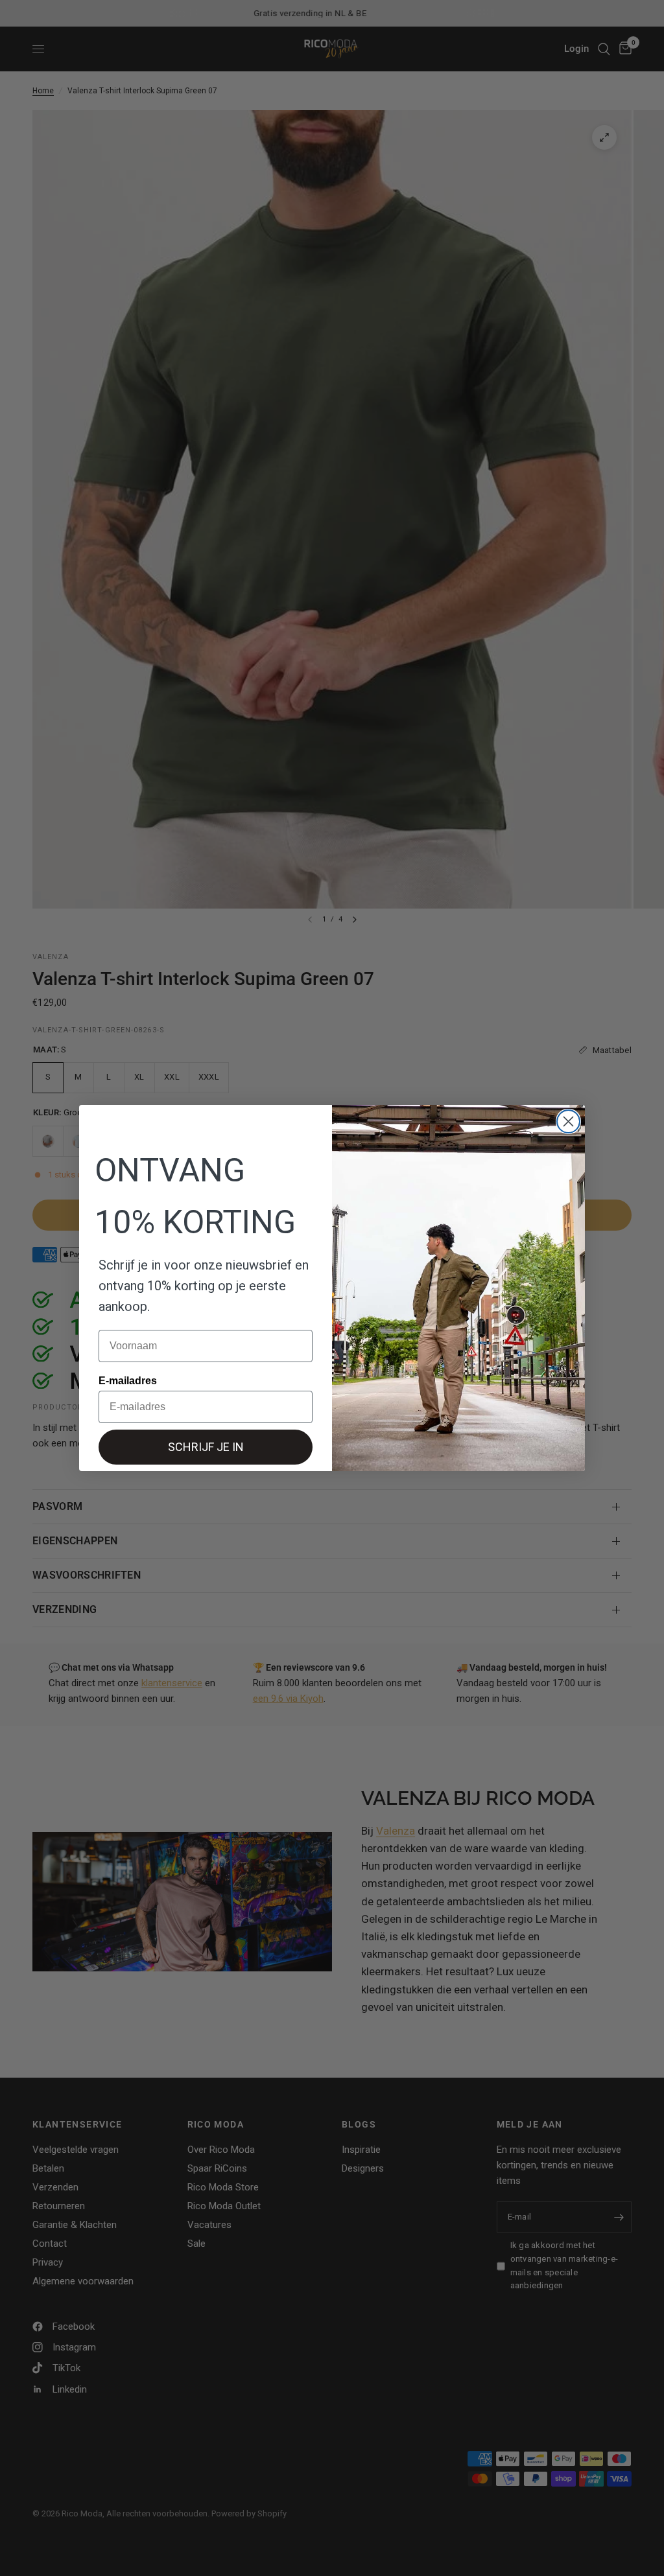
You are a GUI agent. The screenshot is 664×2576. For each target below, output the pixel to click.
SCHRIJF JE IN (206, 1447)
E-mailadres (128, 1381)
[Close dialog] (568, 1121)
